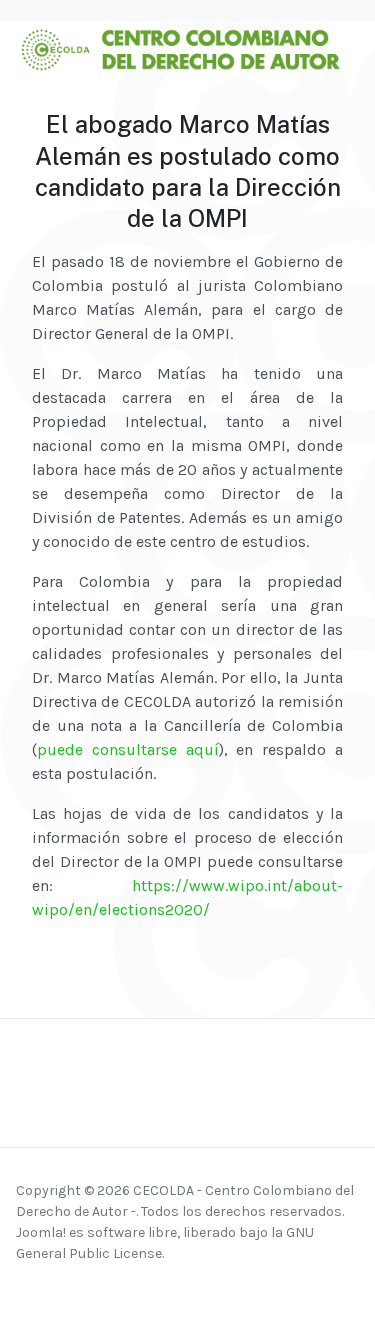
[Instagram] (54, 1290)
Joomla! (41, 1232)
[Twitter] (105, 1290)
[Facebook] (29, 1290)
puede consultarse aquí (128, 749)
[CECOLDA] (179, 47)
